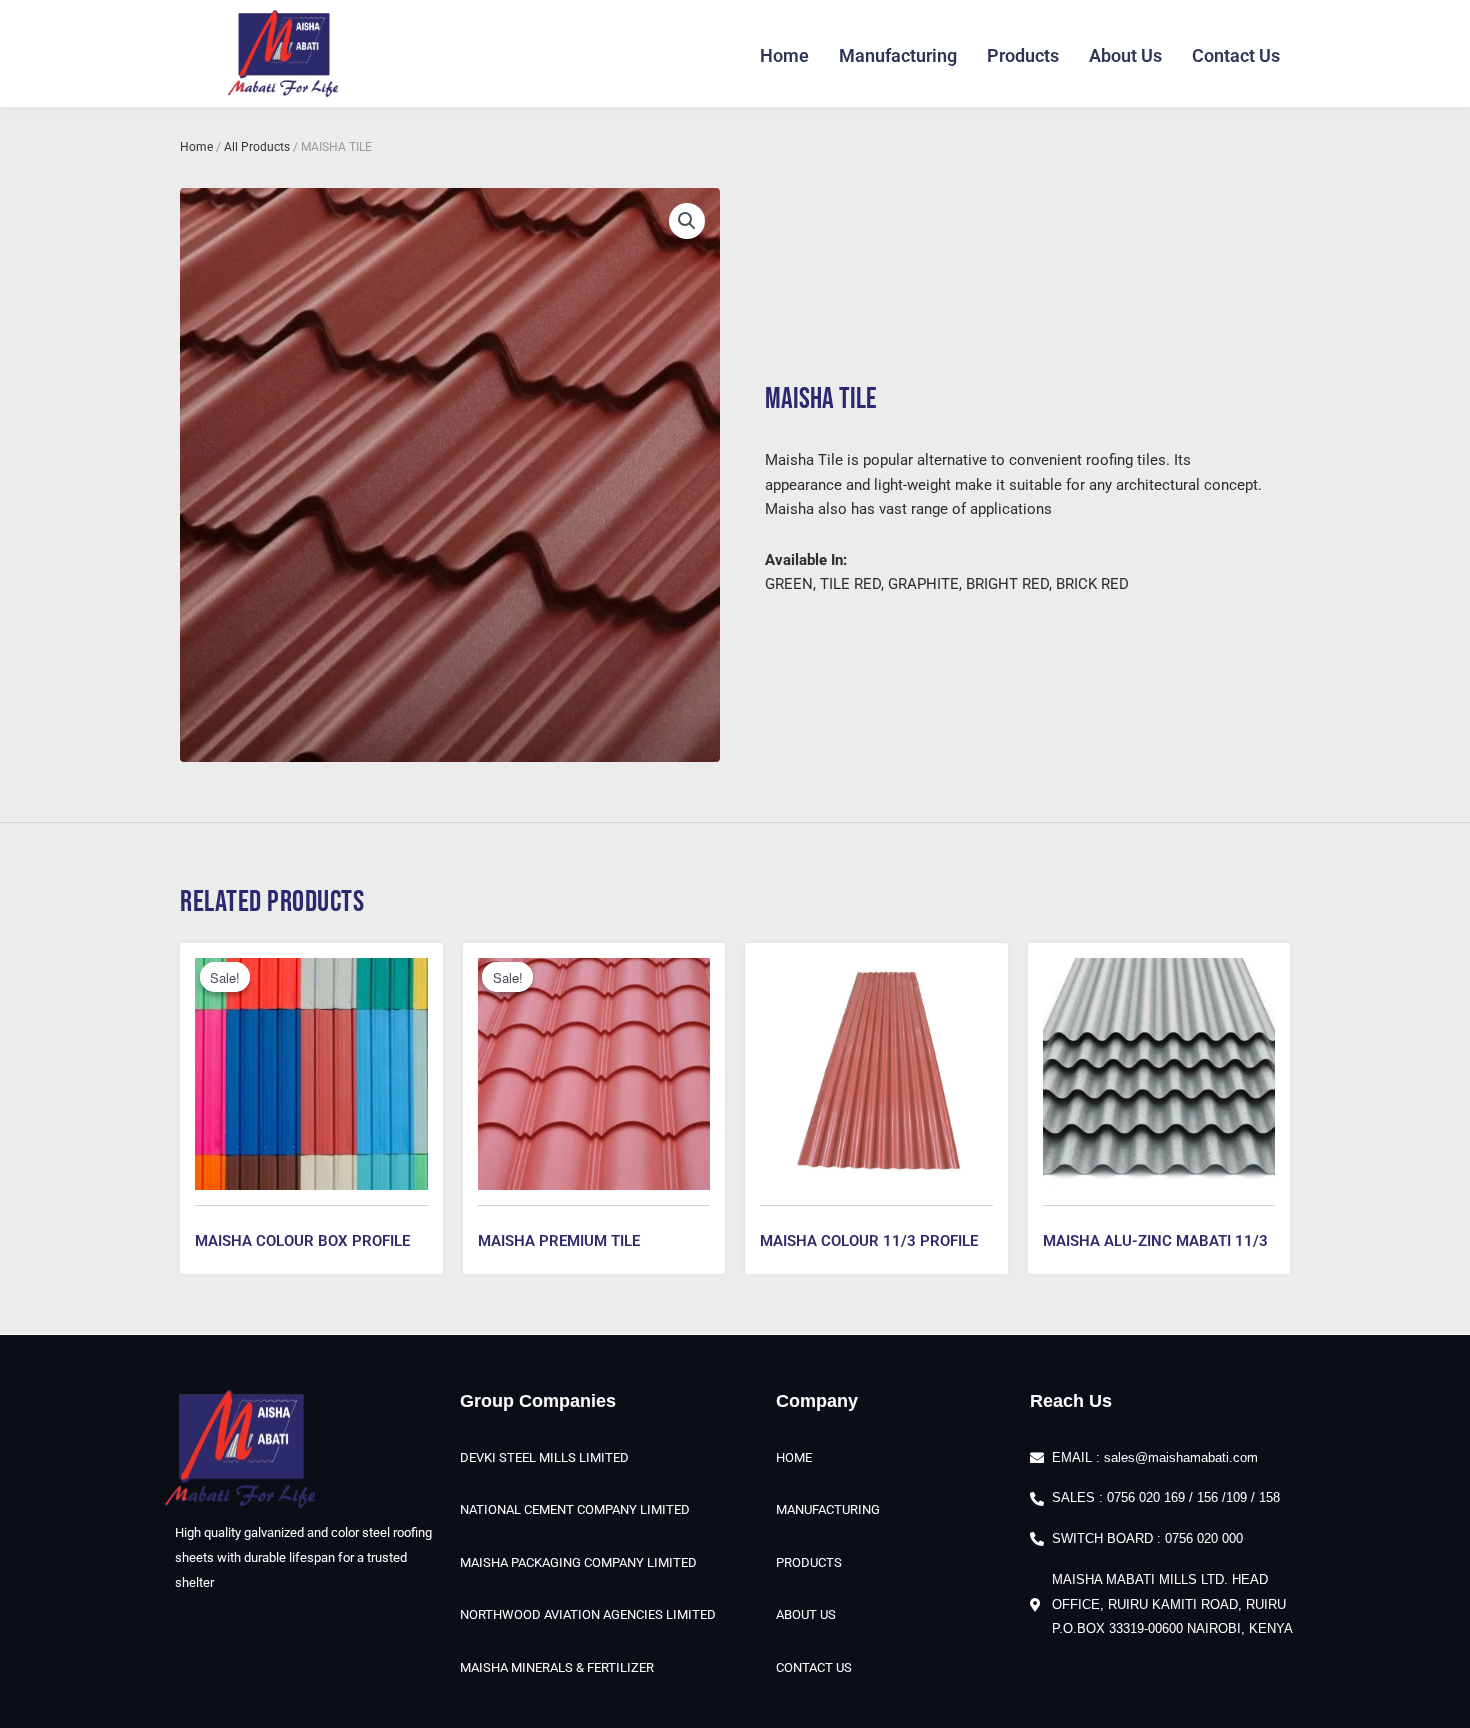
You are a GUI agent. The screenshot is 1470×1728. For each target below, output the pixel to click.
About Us (1125, 56)
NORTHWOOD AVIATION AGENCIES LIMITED (588, 1614)
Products (1023, 56)
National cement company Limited (575, 1509)
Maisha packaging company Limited (578, 1562)
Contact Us (1236, 56)
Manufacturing (898, 56)
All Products (257, 147)
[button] (687, 221)
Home (784, 56)
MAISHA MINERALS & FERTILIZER (557, 1667)
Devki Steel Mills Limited (544, 1457)
